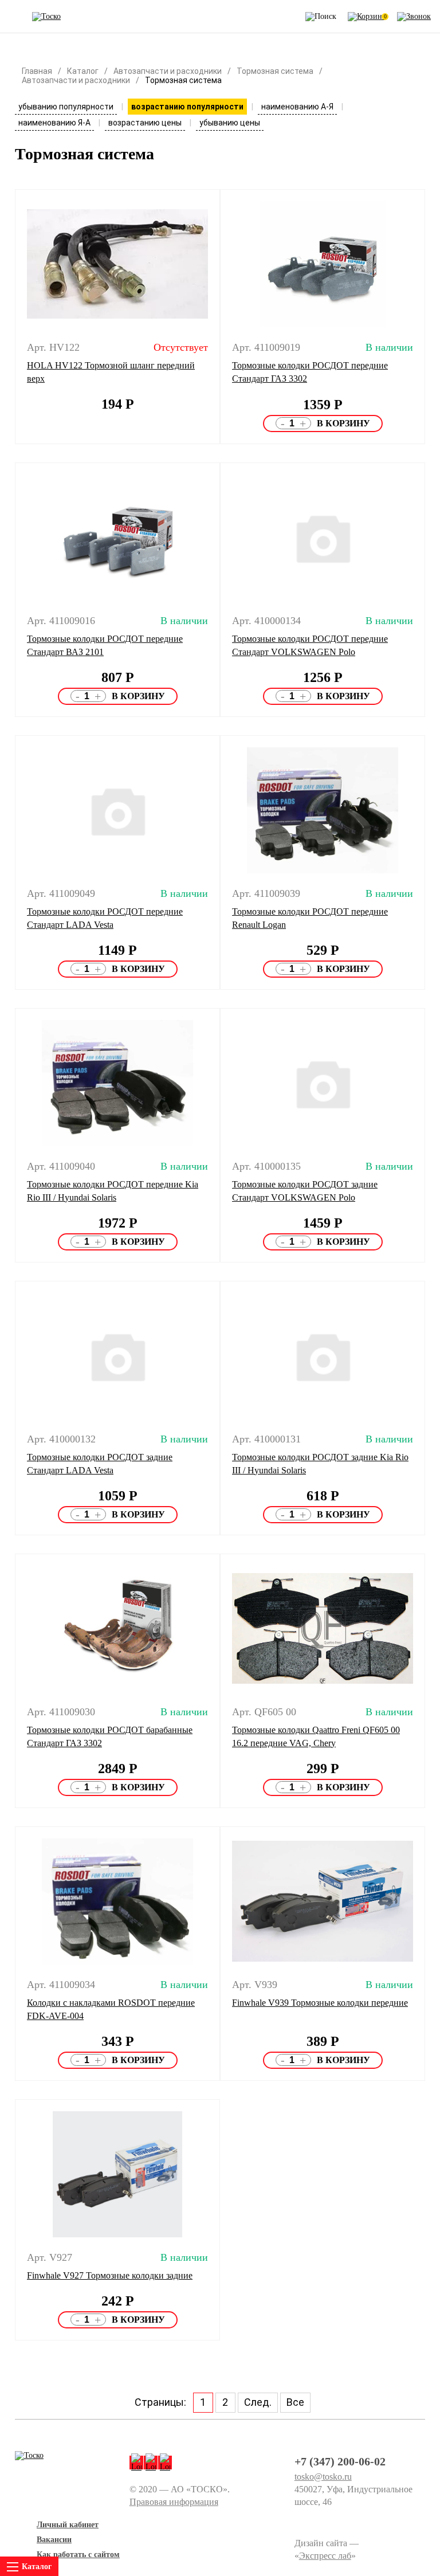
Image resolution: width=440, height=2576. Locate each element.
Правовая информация (174, 2502)
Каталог (83, 71)
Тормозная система (275, 71)
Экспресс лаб (325, 2556)
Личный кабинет (68, 2525)
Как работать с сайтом (78, 2555)
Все (295, 2402)
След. (258, 2402)
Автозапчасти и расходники (168, 71)
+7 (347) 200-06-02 (340, 2461)
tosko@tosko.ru (323, 2477)
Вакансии (54, 2540)
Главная (37, 71)
